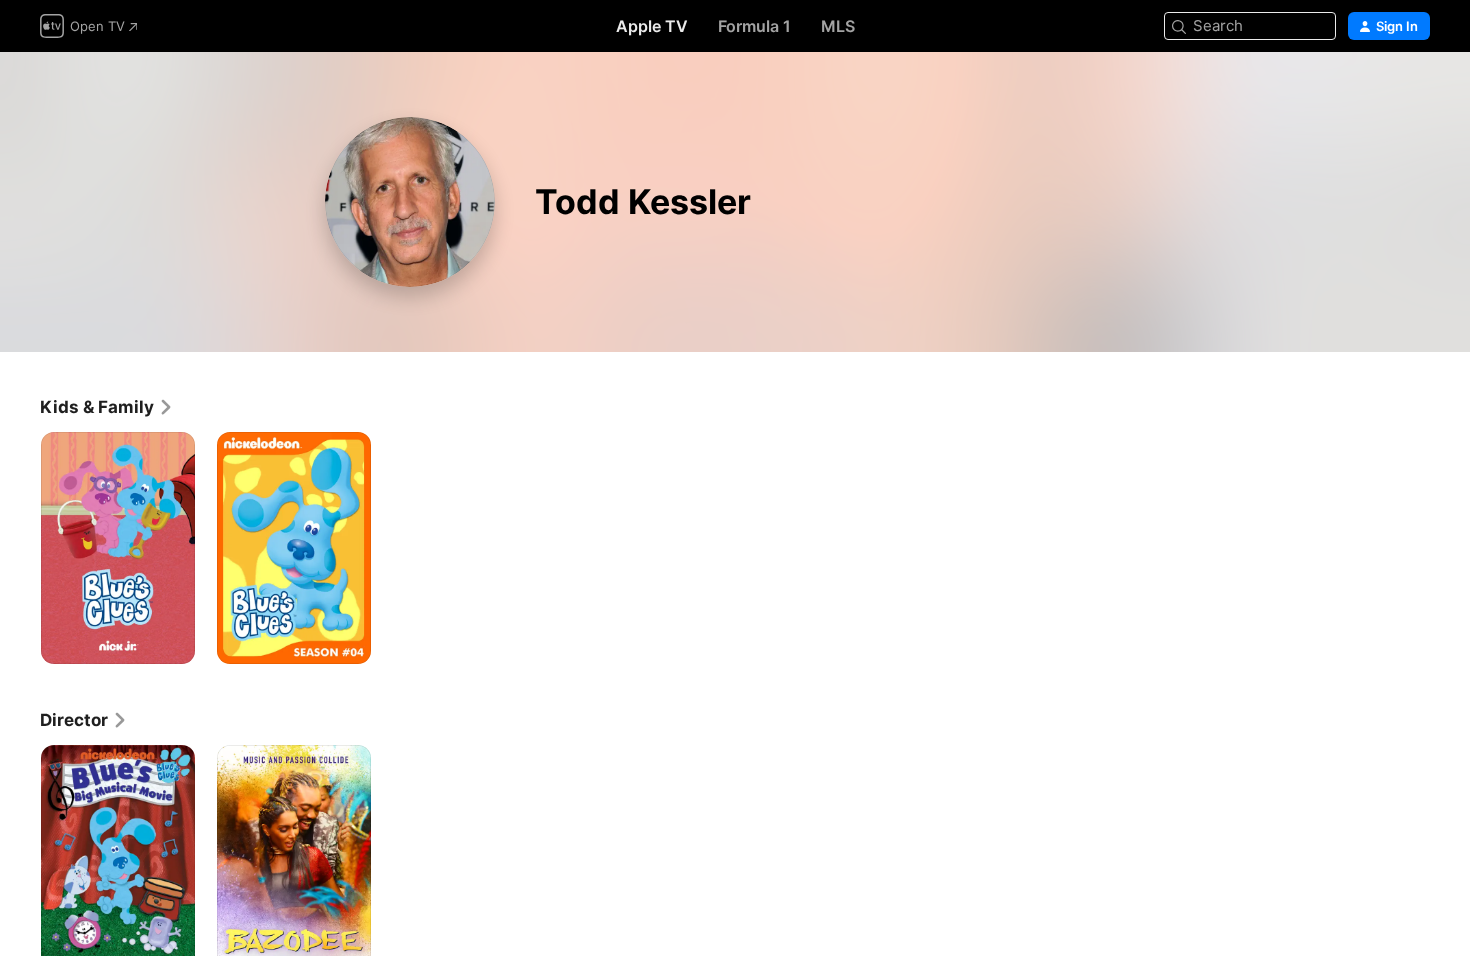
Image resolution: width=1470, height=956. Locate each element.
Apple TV (652, 26)
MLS (838, 26)
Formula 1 (754, 26)
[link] (107, 407)
